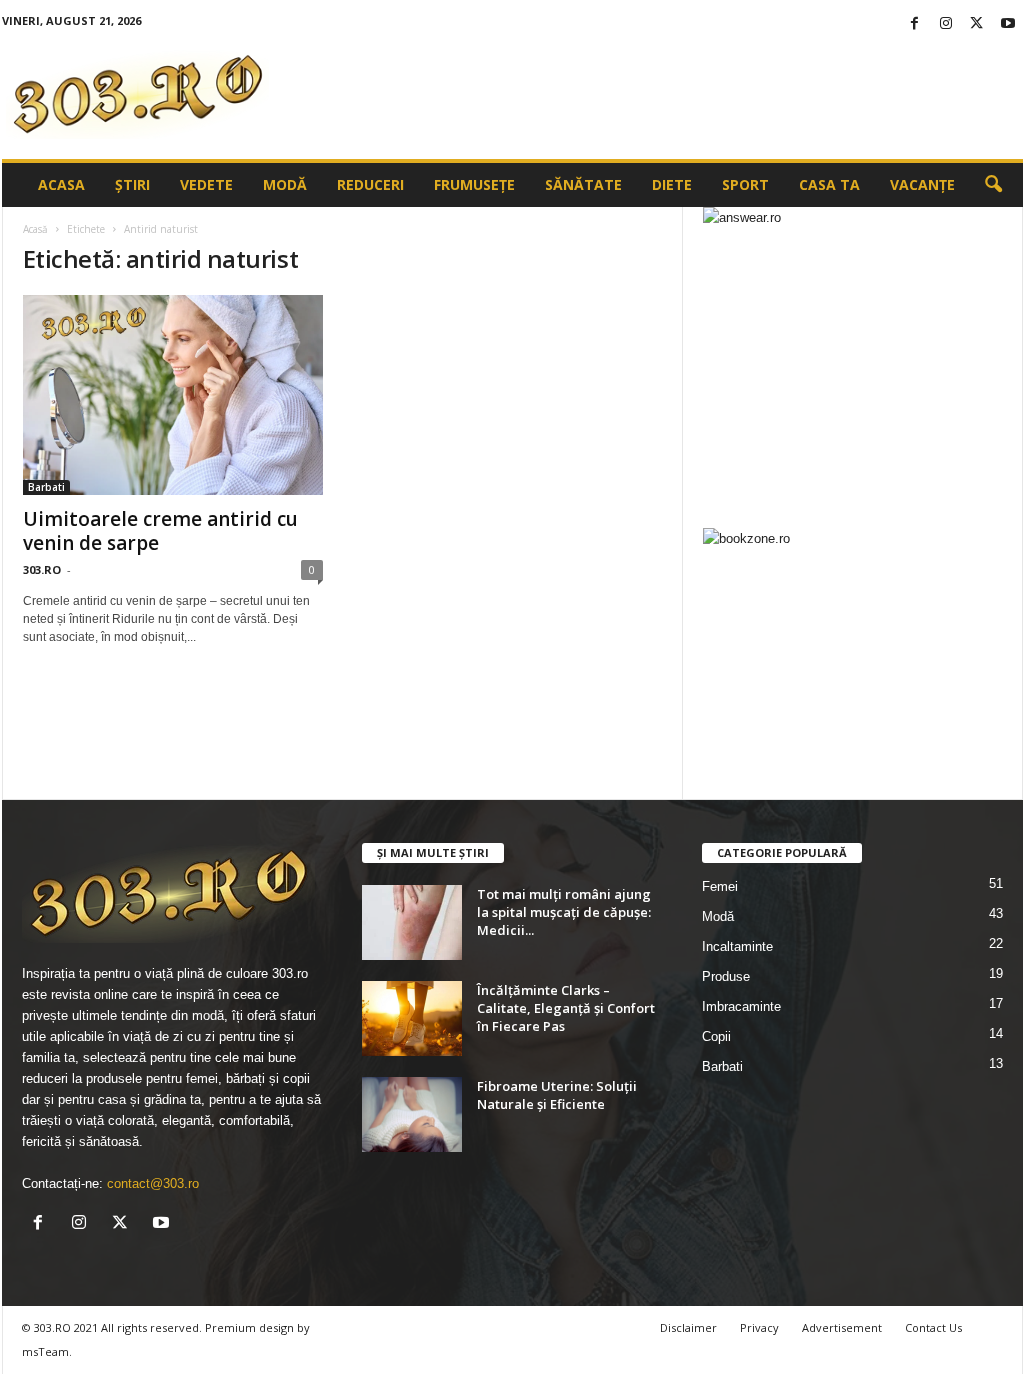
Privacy (759, 1327)
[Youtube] (1008, 24)
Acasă (35, 229)
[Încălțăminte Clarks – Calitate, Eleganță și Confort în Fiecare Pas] (412, 1018)
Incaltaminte (737, 946)
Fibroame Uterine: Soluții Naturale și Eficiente (557, 1095)
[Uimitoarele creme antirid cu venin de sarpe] (173, 395)
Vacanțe (922, 184)
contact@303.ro (153, 1183)
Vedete (206, 184)
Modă (285, 184)
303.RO (42, 569)
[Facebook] (915, 24)
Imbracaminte (741, 1006)
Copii (716, 1036)
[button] (993, 185)
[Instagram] (946, 24)
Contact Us (933, 1327)
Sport (745, 184)
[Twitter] (977, 24)
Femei (720, 886)
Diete (672, 184)
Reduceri (370, 184)
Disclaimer (688, 1327)
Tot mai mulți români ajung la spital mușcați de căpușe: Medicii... (564, 912)
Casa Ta (829, 184)
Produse (726, 976)
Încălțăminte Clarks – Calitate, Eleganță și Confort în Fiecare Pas (566, 1008)
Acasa (61, 184)
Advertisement (842, 1327)
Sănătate (583, 184)
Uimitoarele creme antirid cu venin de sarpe (160, 531)
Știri (132, 184)
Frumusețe (474, 184)
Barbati (46, 487)
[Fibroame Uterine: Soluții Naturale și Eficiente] (412, 1114)
